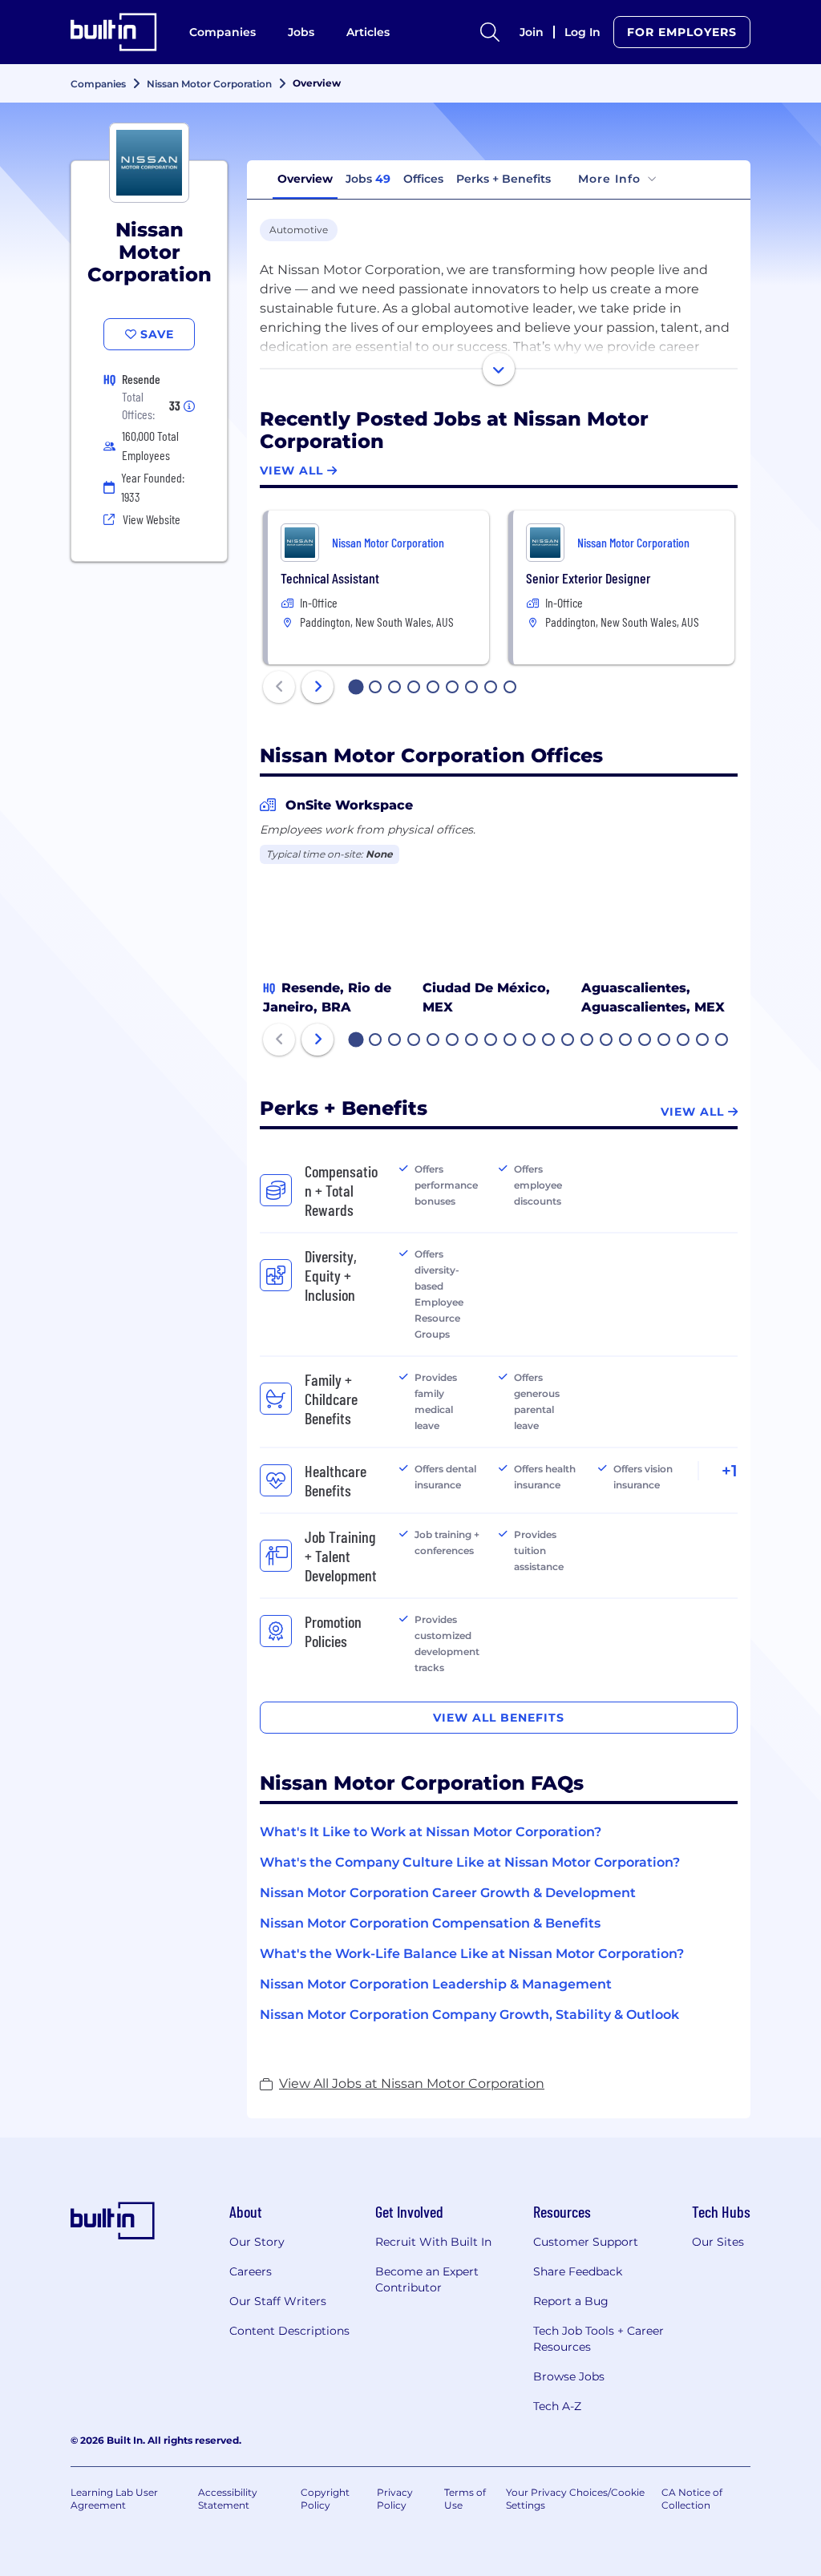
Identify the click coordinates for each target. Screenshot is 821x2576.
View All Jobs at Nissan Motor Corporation (412, 2083)
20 (722, 1041)
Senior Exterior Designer (588, 578)
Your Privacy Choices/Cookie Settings (575, 2499)
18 (684, 1041)
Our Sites (718, 2242)
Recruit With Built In (433, 2242)
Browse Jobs (569, 2376)
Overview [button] (305, 179)
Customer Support (586, 2242)
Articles (368, 32)
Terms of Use (465, 2499)
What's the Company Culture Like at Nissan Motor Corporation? (470, 1862)
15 (626, 1041)
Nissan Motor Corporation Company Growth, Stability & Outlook (469, 2015)
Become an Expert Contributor (427, 2279)
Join (532, 32)
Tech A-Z (557, 2406)
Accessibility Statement (228, 2499)
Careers (251, 2271)
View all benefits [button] (499, 1718)
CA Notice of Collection (692, 2499)
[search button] (490, 32)
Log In (582, 32)
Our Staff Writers (278, 2301)
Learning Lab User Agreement (114, 2499)
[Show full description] (499, 369)
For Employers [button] (682, 32)
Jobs (301, 32)
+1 (730, 1471)
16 (645, 1041)
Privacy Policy (395, 2499)
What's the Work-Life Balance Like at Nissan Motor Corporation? (472, 1954)
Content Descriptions (289, 2331)
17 (665, 1041)
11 (548, 1041)
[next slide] (317, 687)
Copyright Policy (325, 2499)
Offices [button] (423, 179)
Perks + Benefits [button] (504, 179)
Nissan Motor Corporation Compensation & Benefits (430, 1923)
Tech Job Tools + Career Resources (599, 2339)
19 (703, 1041)
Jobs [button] (368, 179)
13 (588, 1041)
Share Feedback (578, 2271)
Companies (222, 32)
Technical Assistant (330, 578)
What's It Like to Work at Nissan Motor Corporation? (431, 1832)
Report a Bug (571, 2301)
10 (530, 1041)
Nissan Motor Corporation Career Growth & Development (448, 1893)
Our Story (257, 2242)
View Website (152, 519)
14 (607, 1041)
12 (568, 1041)
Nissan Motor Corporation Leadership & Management (436, 1984)
